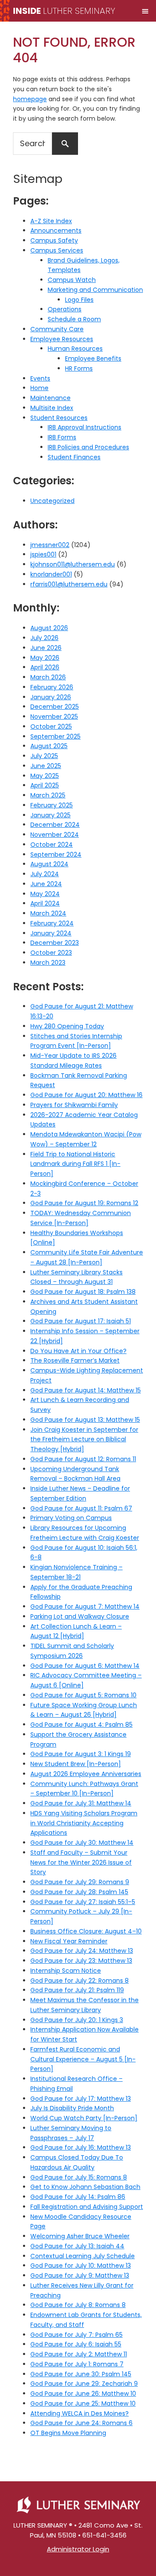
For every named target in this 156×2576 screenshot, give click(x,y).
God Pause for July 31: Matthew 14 (81, 1803)
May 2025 (45, 776)
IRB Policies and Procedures (88, 447)
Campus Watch (72, 280)
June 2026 (46, 648)
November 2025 (54, 717)
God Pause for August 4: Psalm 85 (81, 1725)
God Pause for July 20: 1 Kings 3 (77, 2020)
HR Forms (79, 368)
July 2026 (44, 638)
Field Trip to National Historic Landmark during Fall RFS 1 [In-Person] (75, 1164)
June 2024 (46, 884)
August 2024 (49, 864)
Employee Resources (62, 339)
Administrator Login (78, 2549)
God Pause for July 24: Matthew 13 (82, 1951)
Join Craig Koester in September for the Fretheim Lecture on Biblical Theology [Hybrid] (84, 1440)
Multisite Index (52, 408)
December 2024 (55, 825)
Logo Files (79, 300)
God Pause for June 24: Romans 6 (81, 2423)
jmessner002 (50, 545)
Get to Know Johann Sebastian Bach (85, 2187)
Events (40, 378)
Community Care (57, 329)
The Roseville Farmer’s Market (75, 1360)
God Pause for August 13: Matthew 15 (85, 1420)
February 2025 (52, 805)
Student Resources (59, 418)
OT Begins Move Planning (68, 2433)
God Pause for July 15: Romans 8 (79, 2177)
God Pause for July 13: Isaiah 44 (77, 2246)
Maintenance (50, 398)
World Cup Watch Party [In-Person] (84, 2118)
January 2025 (50, 815)
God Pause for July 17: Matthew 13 (81, 2099)
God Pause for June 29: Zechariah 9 (84, 2384)
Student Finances (74, 457)
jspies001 (43, 554)
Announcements (56, 230)
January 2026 (51, 697)
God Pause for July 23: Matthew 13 (81, 1961)
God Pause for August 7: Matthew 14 (85, 1606)
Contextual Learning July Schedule (83, 2256)
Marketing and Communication (95, 290)
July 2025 (44, 756)
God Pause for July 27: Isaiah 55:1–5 (83, 1902)
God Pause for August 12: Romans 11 (83, 1459)
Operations (65, 309)
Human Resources (75, 349)
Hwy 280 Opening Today (67, 1026)
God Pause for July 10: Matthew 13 (81, 2266)
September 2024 (56, 854)
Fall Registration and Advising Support (87, 2207)
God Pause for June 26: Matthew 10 (83, 2394)
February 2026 (52, 687)
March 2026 (48, 677)
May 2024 (45, 894)
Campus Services (57, 250)
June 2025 (46, 766)
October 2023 (51, 953)
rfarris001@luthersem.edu (69, 584)
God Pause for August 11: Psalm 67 (81, 1508)
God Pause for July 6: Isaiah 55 (76, 2344)
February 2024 (52, 923)
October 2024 (52, 845)
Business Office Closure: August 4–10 (86, 1931)
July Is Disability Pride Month (72, 2108)
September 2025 (55, 736)
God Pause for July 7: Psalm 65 (76, 2335)
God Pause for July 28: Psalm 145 (79, 1892)
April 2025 (45, 785)
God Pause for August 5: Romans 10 (83, 1695)
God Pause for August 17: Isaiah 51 (81, 1321)
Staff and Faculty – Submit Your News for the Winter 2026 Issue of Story (81, 1862)
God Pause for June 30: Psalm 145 (81, 2374)
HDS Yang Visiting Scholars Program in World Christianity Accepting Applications (84, 1823)
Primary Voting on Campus (71, 1518)
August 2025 (49, 746)
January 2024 (51, 933)
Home (39, 388)
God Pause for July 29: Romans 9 (80, 1882)
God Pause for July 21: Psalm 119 (77, 1990)
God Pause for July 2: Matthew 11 (79, 2354)
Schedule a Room (74, 319)
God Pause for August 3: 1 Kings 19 (81, 1754)
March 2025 (48, 795)
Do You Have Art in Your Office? (78, 1351)
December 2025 (55, 707)
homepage (30, 99)
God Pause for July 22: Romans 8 (80, 1981)
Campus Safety (54, 240)
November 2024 (55, 835)
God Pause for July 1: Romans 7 (77, 2364)
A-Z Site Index (51, 221)
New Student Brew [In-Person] (76, 1764)
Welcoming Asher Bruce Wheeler (80, 2236)
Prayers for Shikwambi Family (74, 1105)
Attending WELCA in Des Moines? (80, 2413)
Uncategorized (52, 501)
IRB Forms (62, 437)
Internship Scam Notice (66, 1971)
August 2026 (49, 628)
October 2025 (51, 726)
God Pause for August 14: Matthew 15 (86, 1390)
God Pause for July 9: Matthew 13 (80, 2275)
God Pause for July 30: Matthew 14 (82, 1843)
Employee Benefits (93, 358)
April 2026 (45, 667)
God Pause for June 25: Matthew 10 (83, 2403)
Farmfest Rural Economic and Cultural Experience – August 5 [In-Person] (83, 2059)
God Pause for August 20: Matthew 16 (86, 1095)
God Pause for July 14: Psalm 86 (78, 2197)
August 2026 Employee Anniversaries (86, 1774)
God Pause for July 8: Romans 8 (78, 2305)
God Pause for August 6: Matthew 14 (85, 1666)
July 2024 (45, 874)
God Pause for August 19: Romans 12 (84, 1203)
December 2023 (55, 943)
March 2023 (48, 963)
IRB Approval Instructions (84, 427)
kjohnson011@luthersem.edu (73, 564)
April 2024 (45, 903)
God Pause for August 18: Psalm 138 (83, 1292)
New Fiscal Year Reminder (69, 1941)
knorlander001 (51, 574)
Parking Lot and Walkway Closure (80, 1616)
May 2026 (45, 658)
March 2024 (48, 913)
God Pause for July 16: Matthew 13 (81, 2147)
